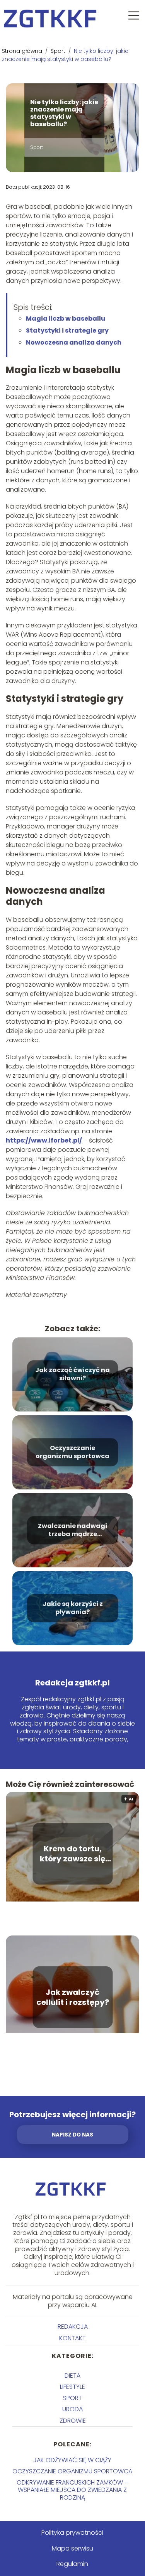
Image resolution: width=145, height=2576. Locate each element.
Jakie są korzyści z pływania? (73, 1608)
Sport (59, 51)
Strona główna (23, 51)
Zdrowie (73, 2421)
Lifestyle (72, 2387)
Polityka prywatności (72, 2533)
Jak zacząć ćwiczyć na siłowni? (72, 1374)
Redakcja (73, 2327)
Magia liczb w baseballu (66, 319)
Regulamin (72, 2564)
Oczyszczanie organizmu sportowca (72, 1452)
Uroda (72, 2409)
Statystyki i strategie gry (67, 330)
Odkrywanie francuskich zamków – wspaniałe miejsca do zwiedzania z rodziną (72, 2490)
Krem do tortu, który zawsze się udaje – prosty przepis (72, 1854)
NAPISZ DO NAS (72, 2135)
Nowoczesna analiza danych (74, 342)
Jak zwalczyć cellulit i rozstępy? (73, 1997)
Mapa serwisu (72, 2548)
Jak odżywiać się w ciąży (72, 2460)
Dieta (72, 2376)
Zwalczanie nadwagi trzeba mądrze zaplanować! (72, 1530)
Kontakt (72, 2338)
